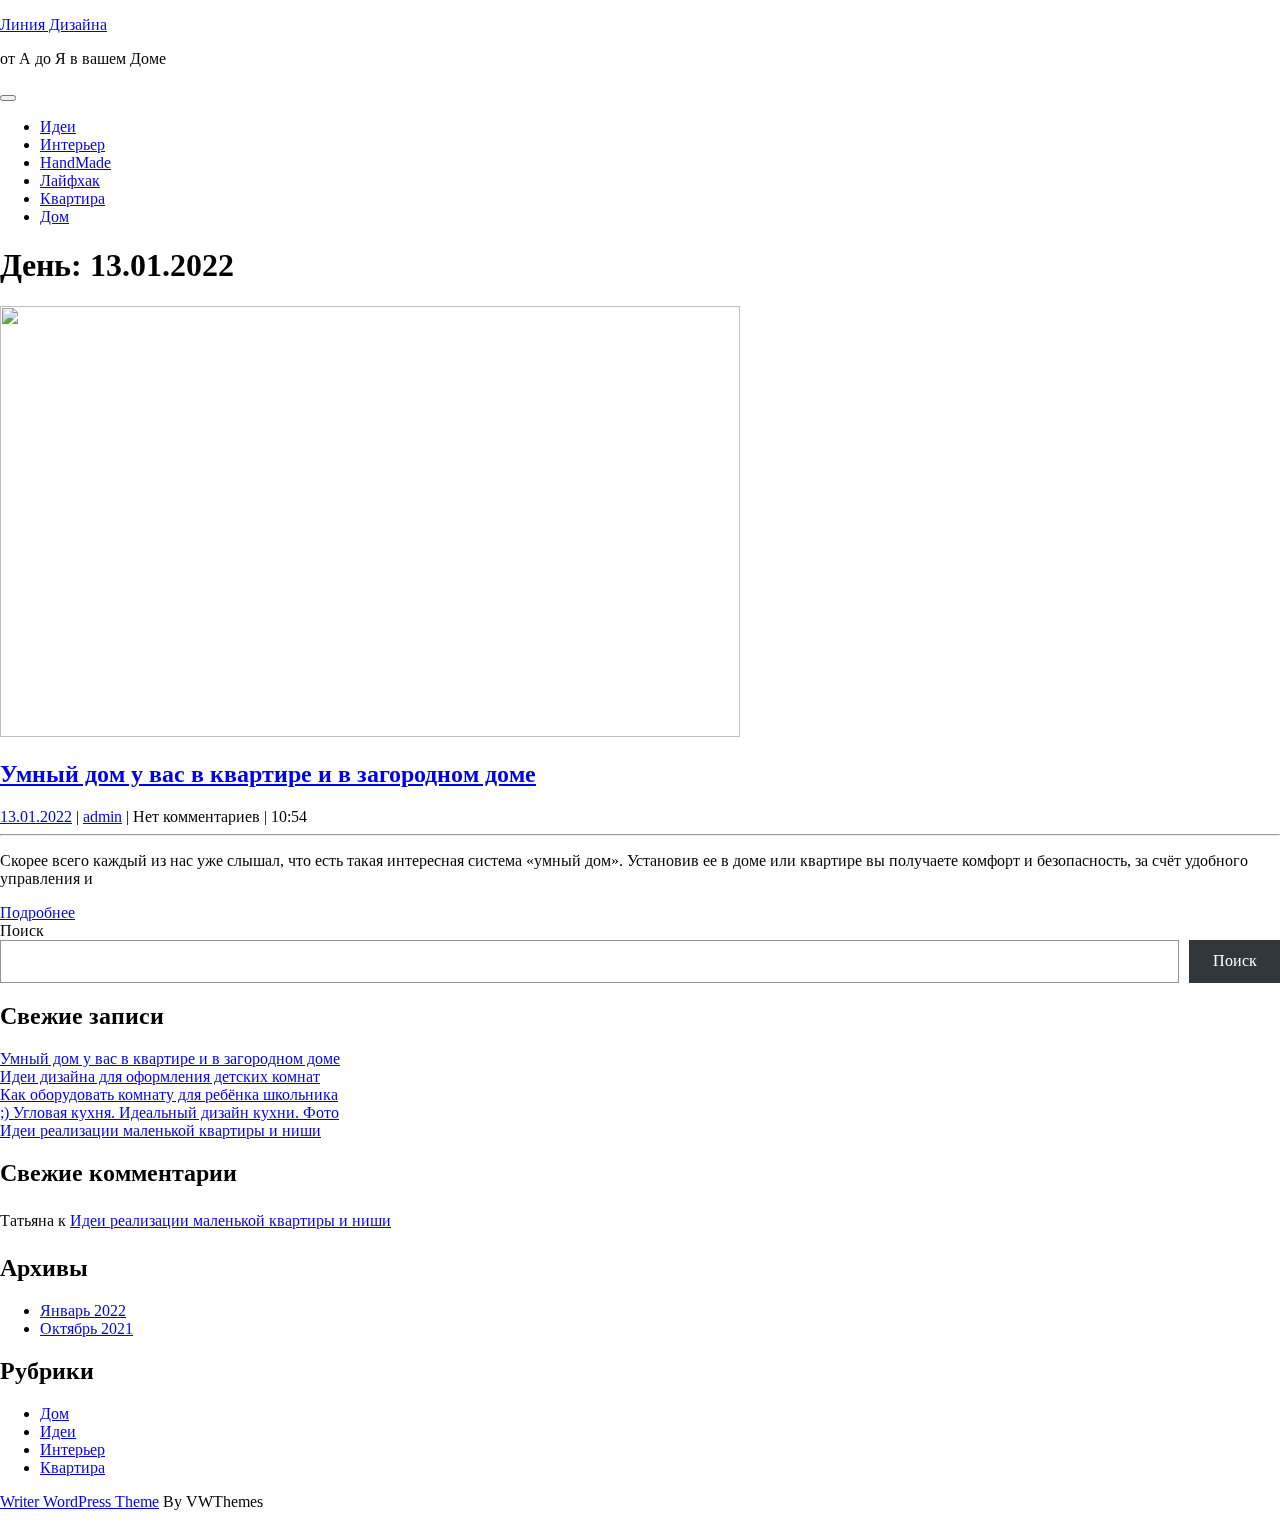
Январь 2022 (83, 1310)
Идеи (58, 126)
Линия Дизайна (53, 24)
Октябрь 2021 (86, 1328)
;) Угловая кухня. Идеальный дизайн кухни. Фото (169, 1112)
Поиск (22, 930)
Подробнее (37, 912)
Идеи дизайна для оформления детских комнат (160, 1076)
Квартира (72, 198)
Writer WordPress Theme (79, 1501)
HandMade (75, 162)
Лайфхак (70, 180)
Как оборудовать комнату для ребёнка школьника (169, 1094)
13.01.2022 (36, 816)
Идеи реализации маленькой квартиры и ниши (160, 1130)
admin (102, 816)
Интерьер (72, 144)
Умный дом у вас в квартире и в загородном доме (268, 774)
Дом (54, 216)
